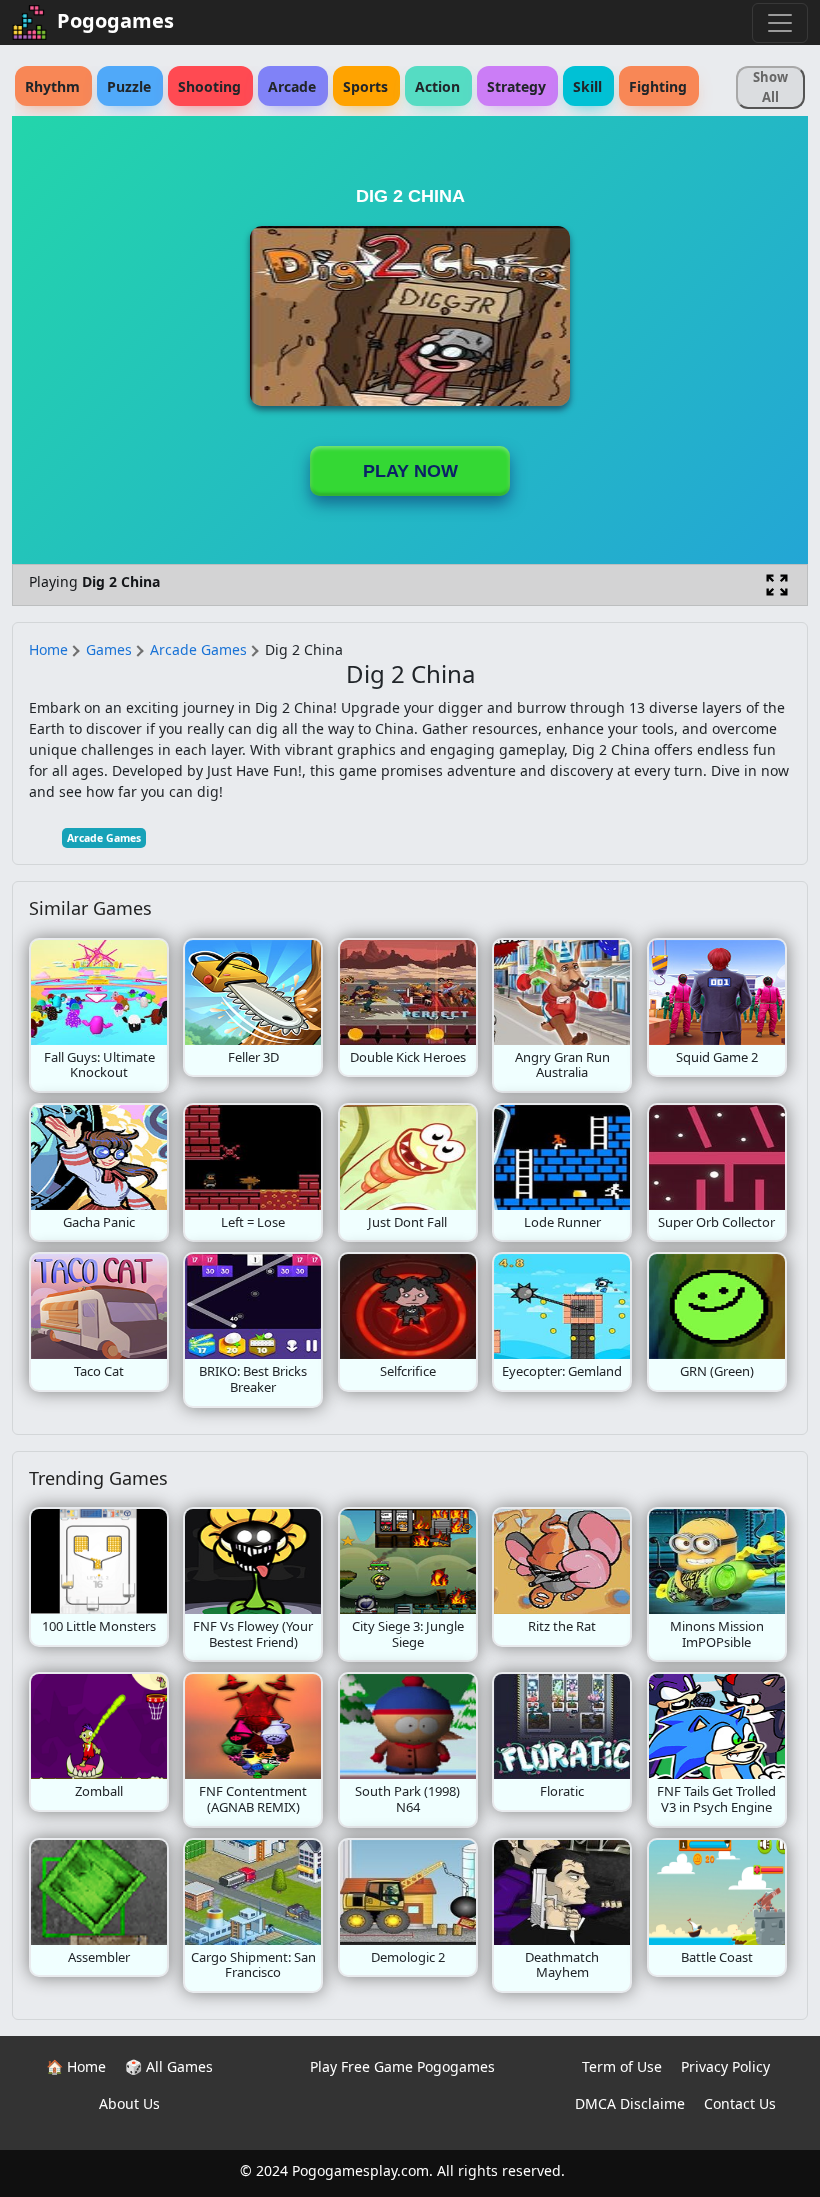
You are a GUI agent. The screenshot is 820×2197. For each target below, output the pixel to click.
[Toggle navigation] (780, 23)
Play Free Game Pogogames (402, 2066)
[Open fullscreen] (777, 585)
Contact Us (740, 2103)
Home (48, 649)
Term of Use (622, 2066)
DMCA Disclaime (630, 2103)
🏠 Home (76, 2066)
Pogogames (115, 20)
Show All (770, 87)
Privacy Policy (725, 2066)
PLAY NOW (410, 471)
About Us (129, 2103)
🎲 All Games (169, 2066)
